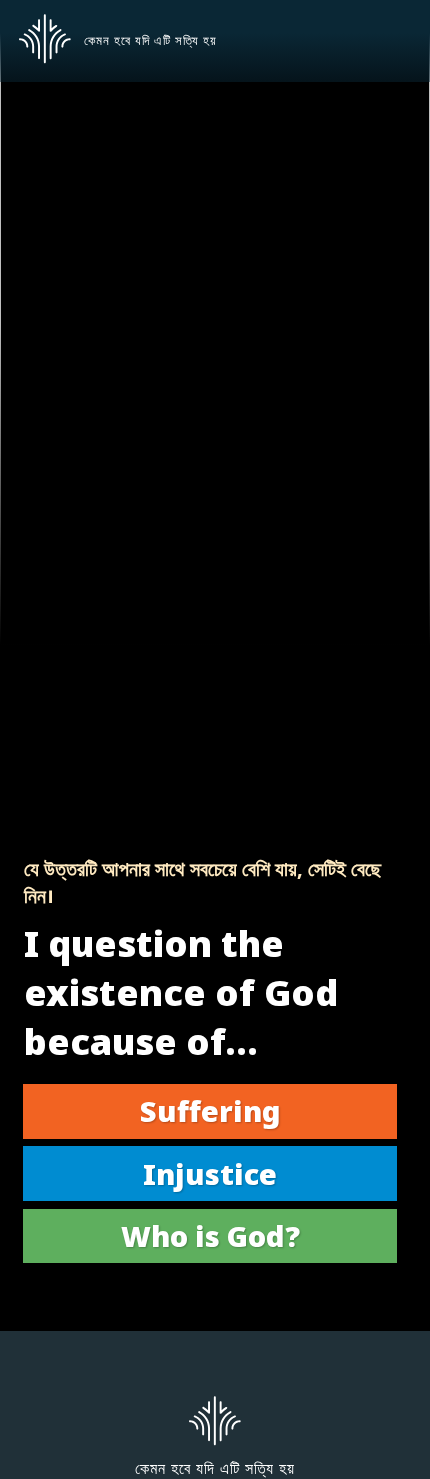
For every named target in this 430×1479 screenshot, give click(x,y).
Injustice (210, 1173)
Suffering (210, 1110)
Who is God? (210, 1235)
